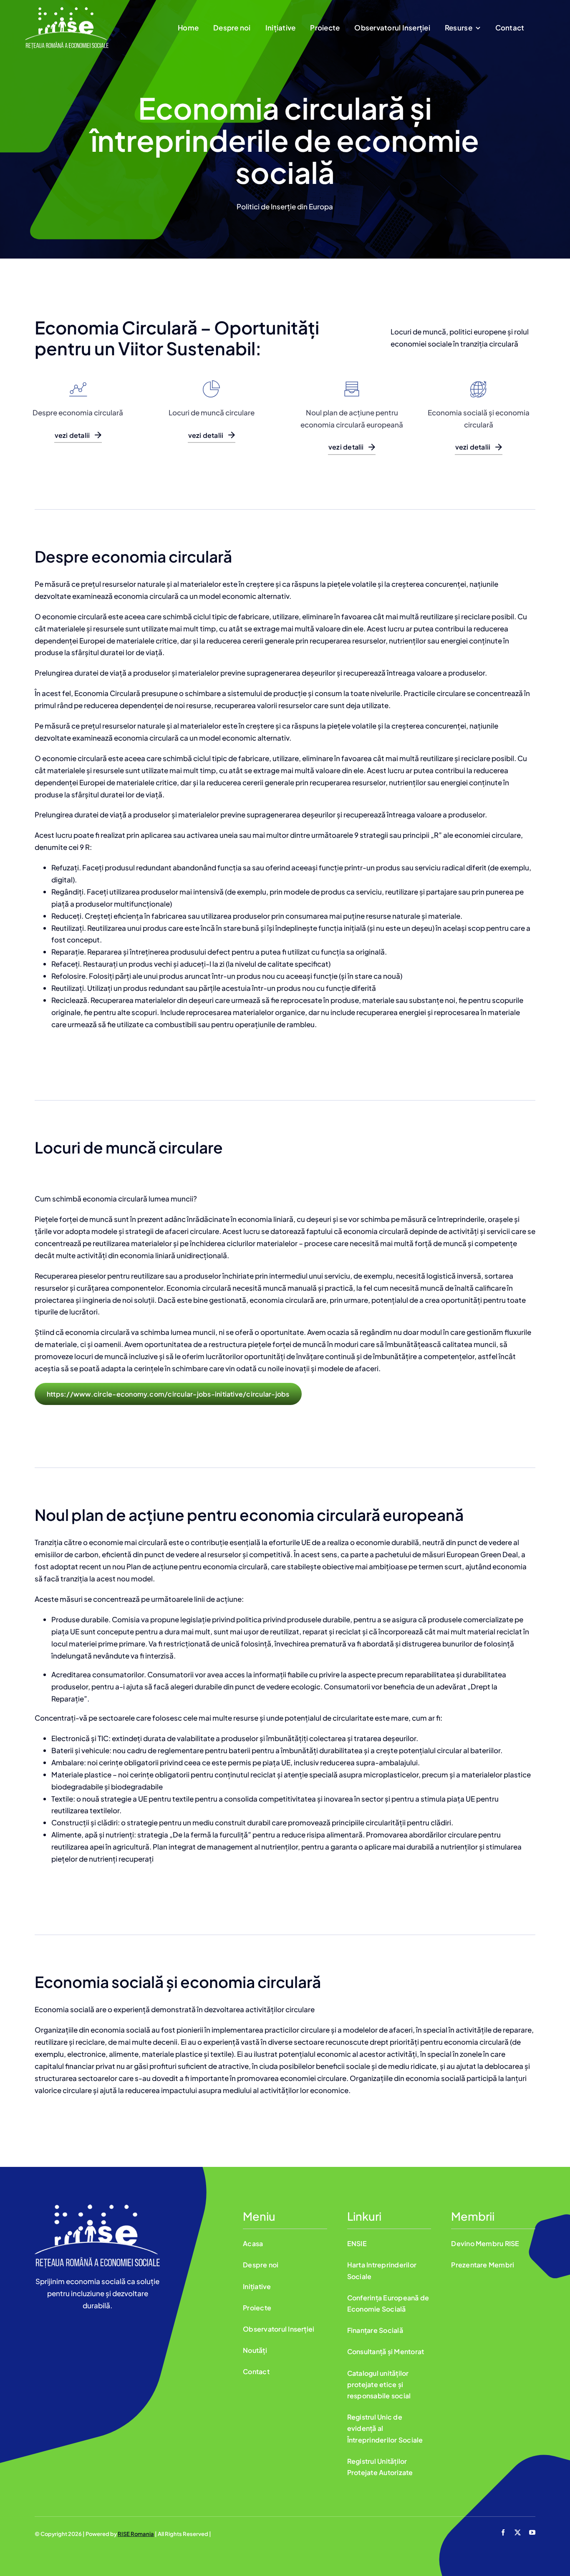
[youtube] (532, 2532)
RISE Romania (136, 2534)
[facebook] (503, 2532)
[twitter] (518, 2532)
